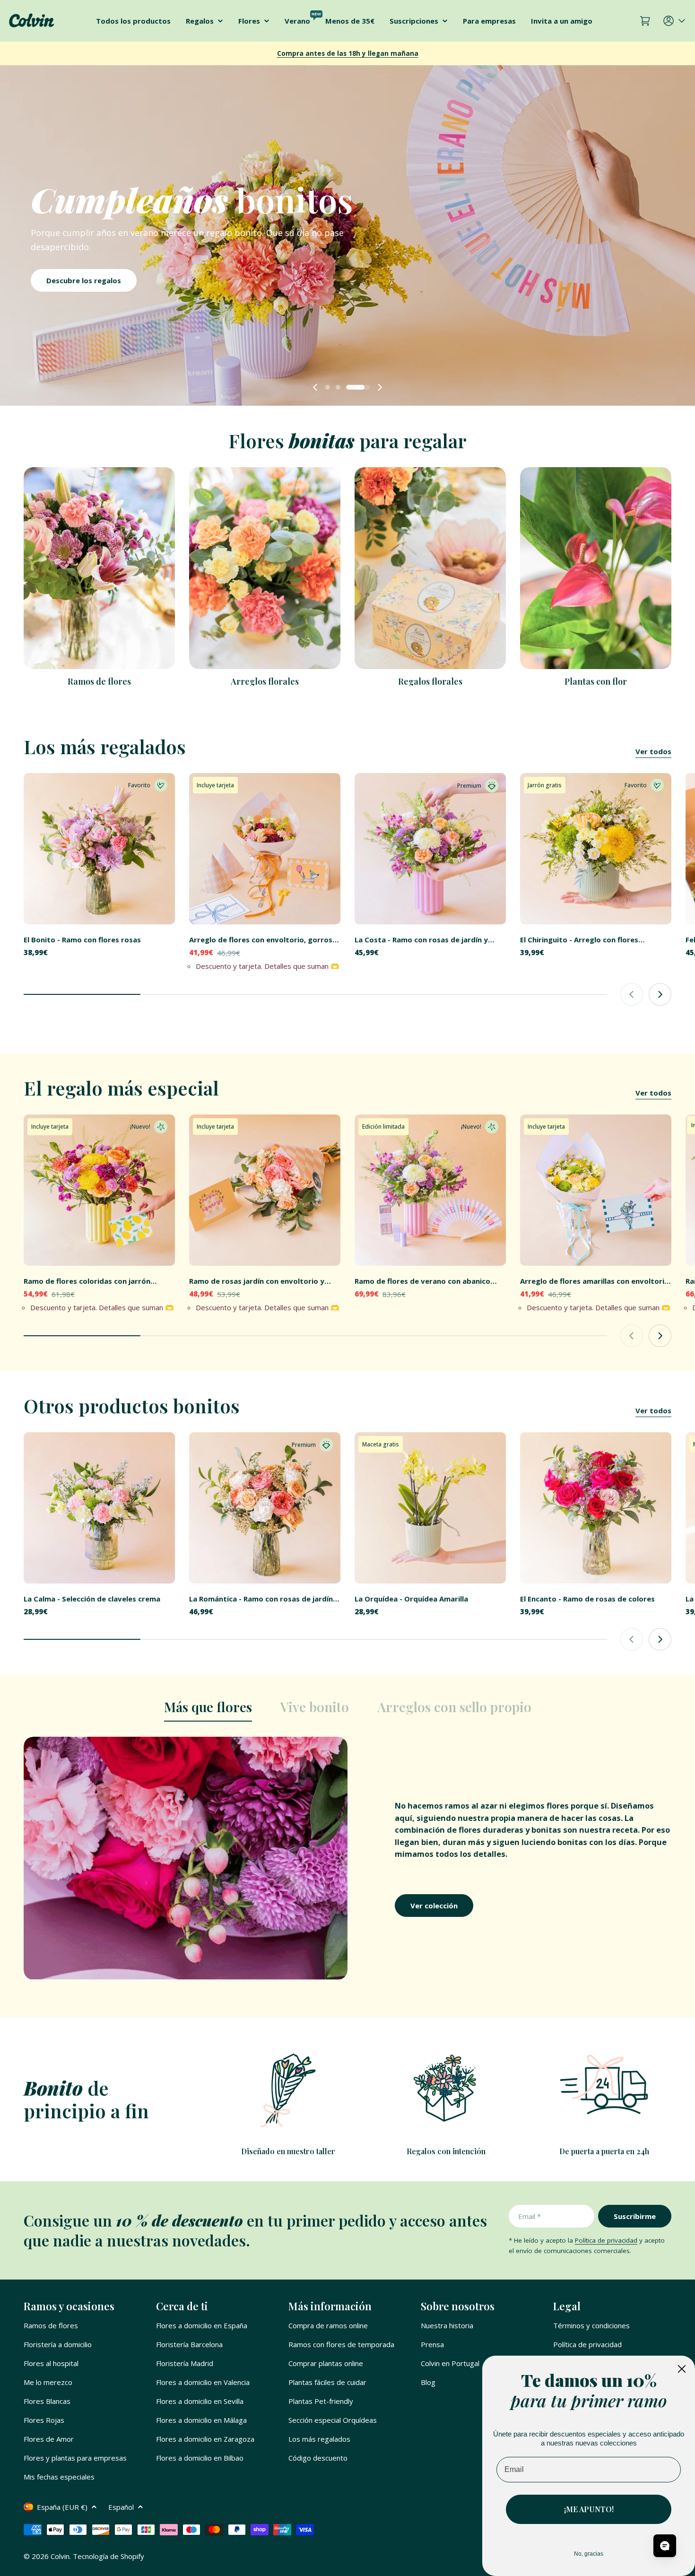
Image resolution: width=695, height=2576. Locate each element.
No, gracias (589, 2554)
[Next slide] (380, 387)
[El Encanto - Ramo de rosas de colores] (596, 1508)
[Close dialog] (682, 2369)
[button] (337, 387)
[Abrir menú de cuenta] (675, 21)
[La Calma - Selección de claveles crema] (99, 1508)
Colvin (60, 2556)
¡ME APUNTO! (589, 2509)
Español (121, 2507)
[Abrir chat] (665, 2546)
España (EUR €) (62, 2507)
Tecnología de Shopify (109, 2556)
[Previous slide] (315, 387)
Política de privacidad (606, 2240)
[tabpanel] (347, 1858)
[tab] (208, 1710)
